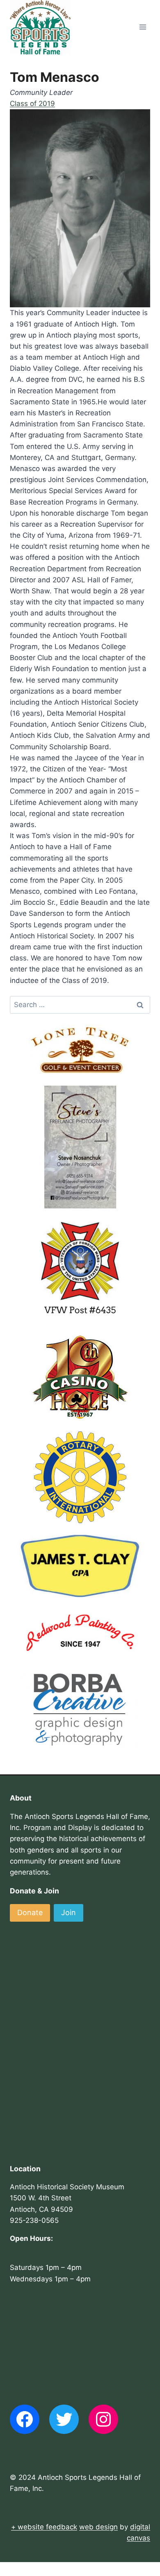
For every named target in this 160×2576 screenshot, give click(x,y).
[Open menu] (143, 27)
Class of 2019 (32, 104)
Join (69, 1912)
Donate (30, 1912)
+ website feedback (44, 2527)
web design (98, 2527)
